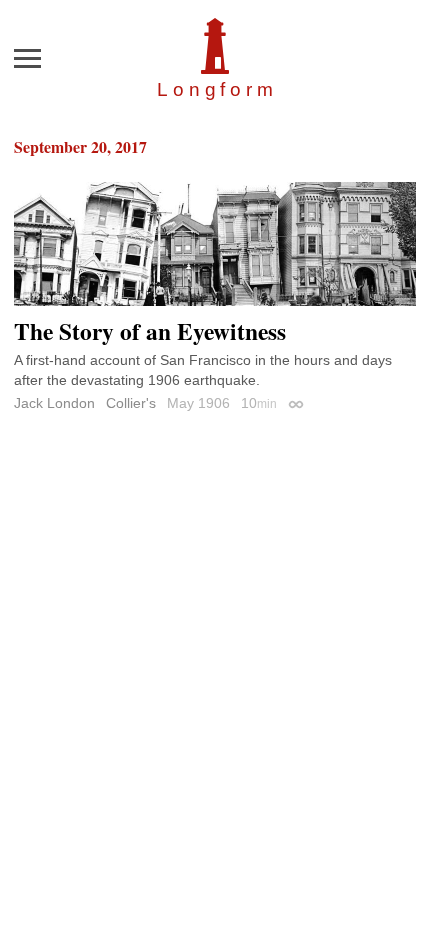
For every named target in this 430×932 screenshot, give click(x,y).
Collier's (131, 403)
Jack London (54, 403)
